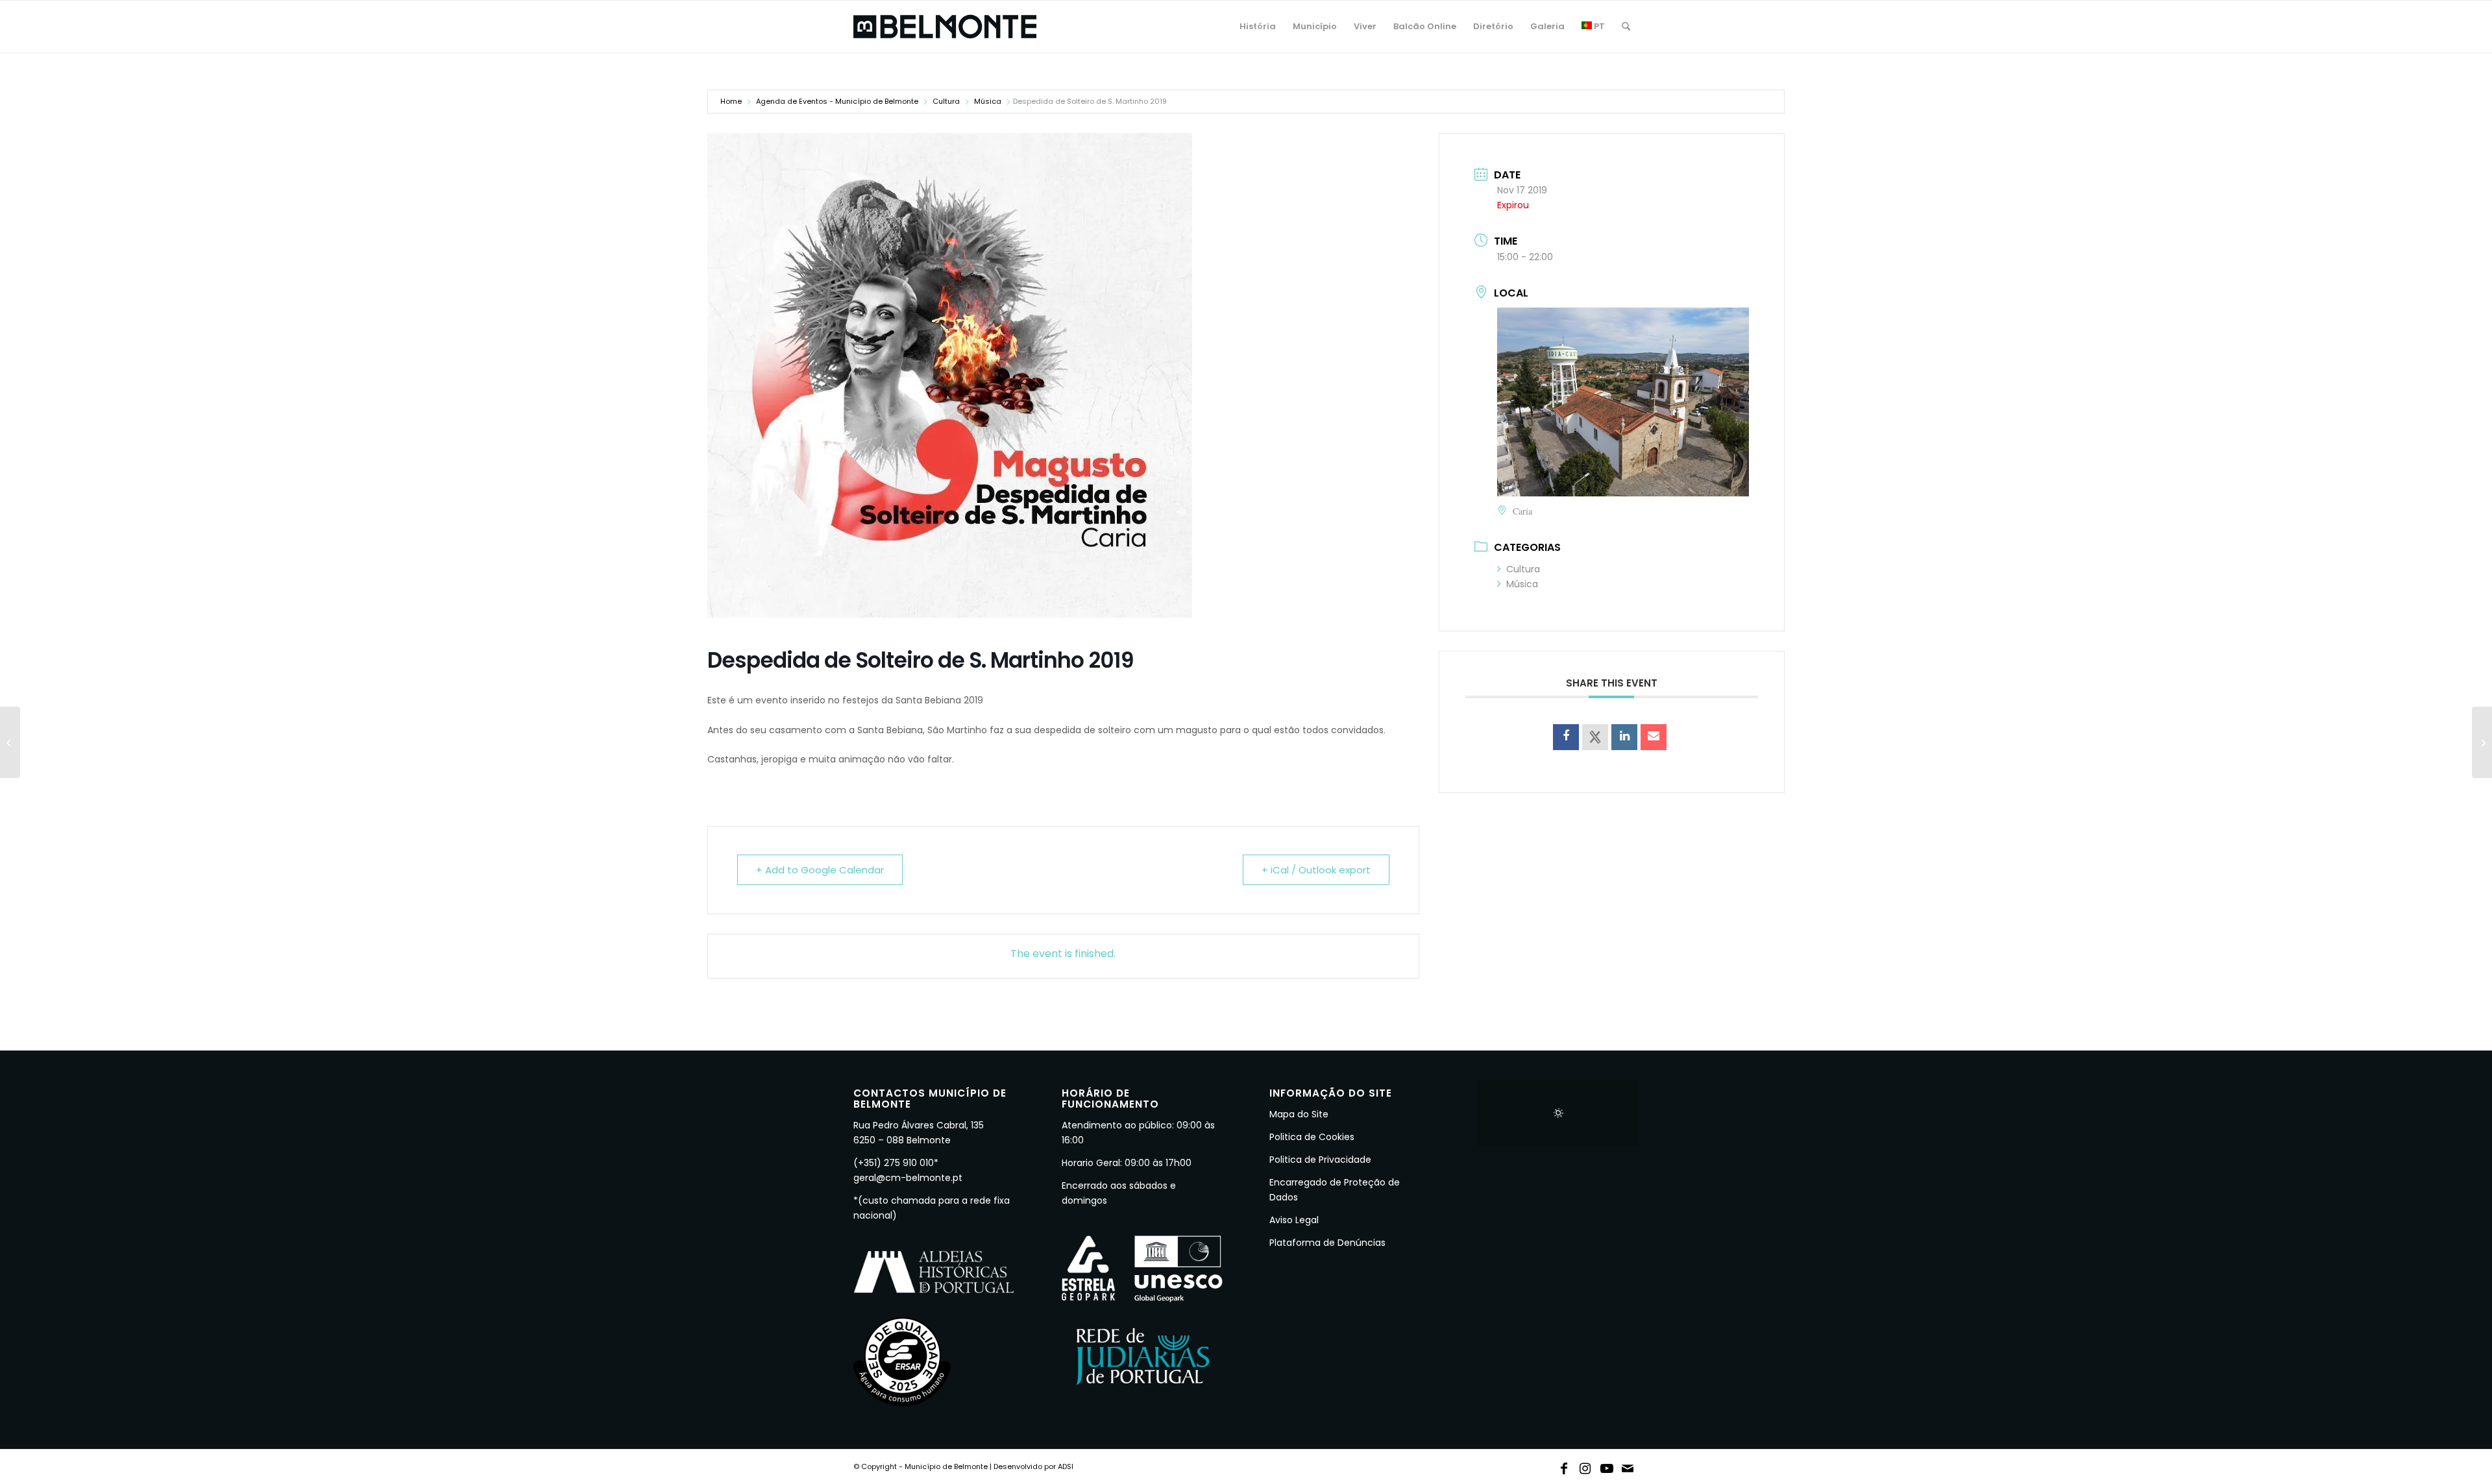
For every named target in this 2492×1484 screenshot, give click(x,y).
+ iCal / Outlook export (1316, 870)
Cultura (946, 101)
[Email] (1654, 737)
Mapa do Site (1299, 1114)
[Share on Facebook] (1566, 737)
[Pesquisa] (1626, 27)
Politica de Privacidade (1320, 1160)
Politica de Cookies (1312, 1137)
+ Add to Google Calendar (820, 870)
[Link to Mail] (1628, 1466)
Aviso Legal (1294, 1220)
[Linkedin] (1624, 737)
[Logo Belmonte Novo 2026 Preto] (945, 27)
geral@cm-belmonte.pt (908, 1178)
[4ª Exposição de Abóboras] (10, 742)
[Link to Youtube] (1607, 1466)
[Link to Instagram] (1585, 1466)
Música (988, 101)
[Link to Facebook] (1564, 1466)
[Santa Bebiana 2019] (2482, 742)
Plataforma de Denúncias (1327, 1243)
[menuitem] (1258, 27)
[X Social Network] (1595, 737)
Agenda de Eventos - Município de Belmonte (837, 101)
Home (731, 101)
